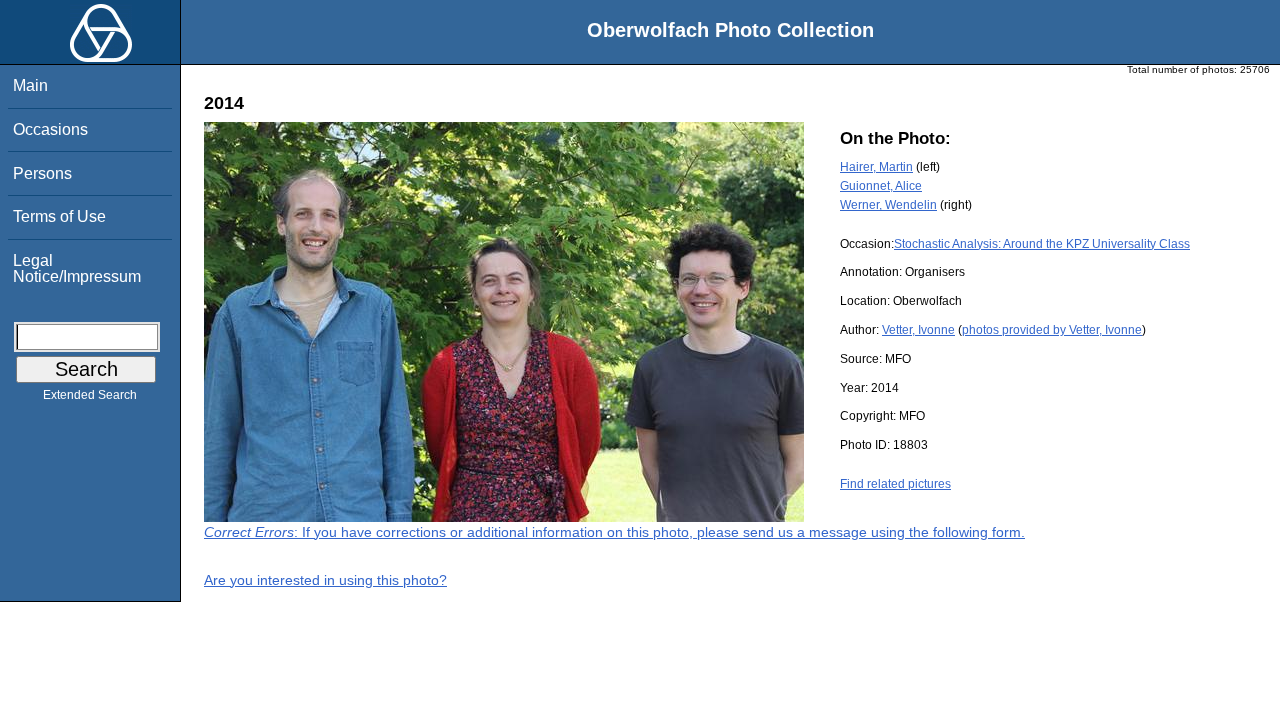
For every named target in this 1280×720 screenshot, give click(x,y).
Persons (42, 173)
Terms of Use (59, 216)
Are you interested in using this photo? (325, 580)
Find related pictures (895, 484)
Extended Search (90, 395)
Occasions (50, 129)
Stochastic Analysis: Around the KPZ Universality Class (1042, 244)
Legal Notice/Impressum (77, 268)
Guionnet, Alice (881, 186)
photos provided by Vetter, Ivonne (1052, 330)
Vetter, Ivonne (918, 330)
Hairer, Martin (876, 167)
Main (30, 85)
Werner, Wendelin (888, 205)
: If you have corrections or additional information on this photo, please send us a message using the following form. (614, 532)
